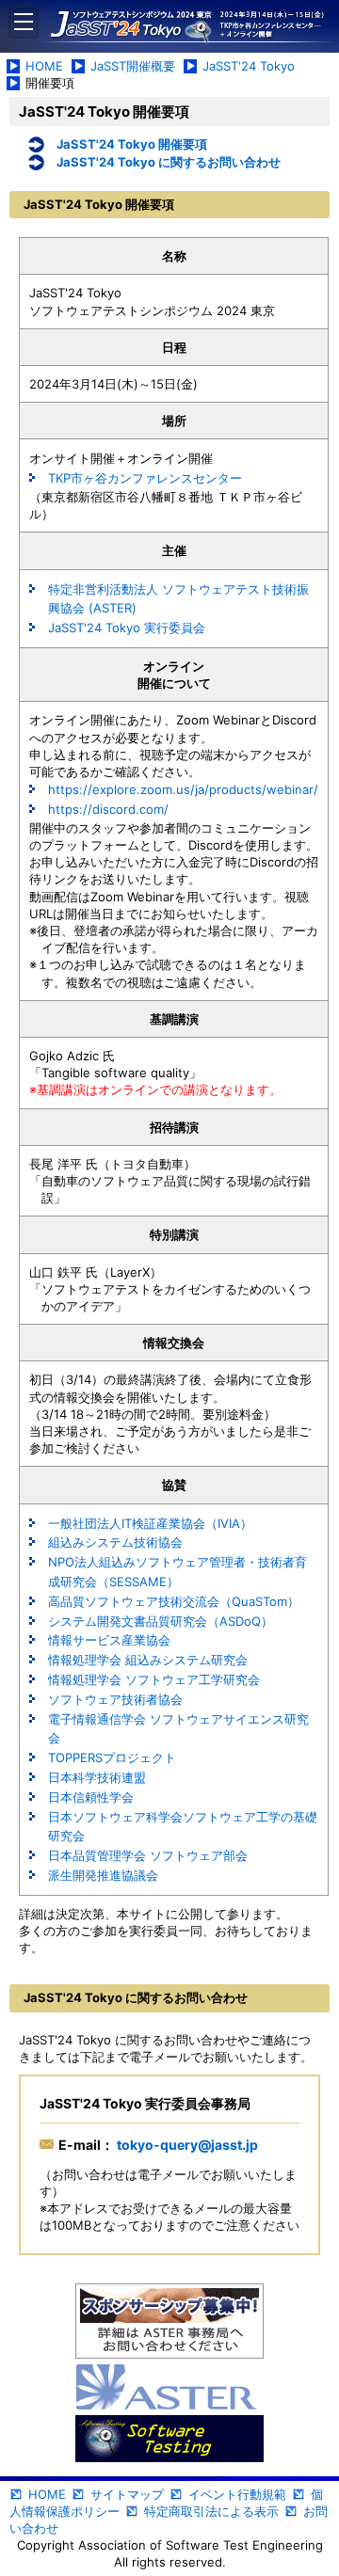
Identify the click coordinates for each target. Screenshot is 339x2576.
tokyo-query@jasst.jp (186, 2145)
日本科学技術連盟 (97, 1777)
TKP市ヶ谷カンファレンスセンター (145, 478)
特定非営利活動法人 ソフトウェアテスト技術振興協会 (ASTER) (178, 599)
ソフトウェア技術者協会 (115, 1699)
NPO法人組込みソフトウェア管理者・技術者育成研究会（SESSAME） (178, 1572)
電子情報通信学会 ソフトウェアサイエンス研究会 (178, 1729)
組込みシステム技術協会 (115, 1542)
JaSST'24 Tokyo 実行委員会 (127, 628)
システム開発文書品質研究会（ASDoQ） (161, 1621)
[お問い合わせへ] (169, 2322)
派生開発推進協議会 (103, 1875)
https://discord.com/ (108, 809)
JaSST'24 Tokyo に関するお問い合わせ (169, 162)
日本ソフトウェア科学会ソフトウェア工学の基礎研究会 (183, 1827)
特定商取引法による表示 (211, 2511)
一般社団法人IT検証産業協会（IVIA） (150, 1523)
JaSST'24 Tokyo (249, 66)
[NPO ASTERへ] (169, 2388)
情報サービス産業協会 (109, 1640)
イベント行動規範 (237, 2494)
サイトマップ (127, 2494)
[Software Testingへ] (169, 2440)
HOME (44, 66)
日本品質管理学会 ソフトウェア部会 (148, 1855)
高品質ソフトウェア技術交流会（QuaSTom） (174, 1601)
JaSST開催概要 (133, 66)
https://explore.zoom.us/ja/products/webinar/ (183, 789)
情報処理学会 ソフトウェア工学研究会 (154, 1679)
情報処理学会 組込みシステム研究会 (148, 1660)
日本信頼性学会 (91, 1797)
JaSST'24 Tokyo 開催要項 (132, 144)
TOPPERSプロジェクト (112, 1757)
